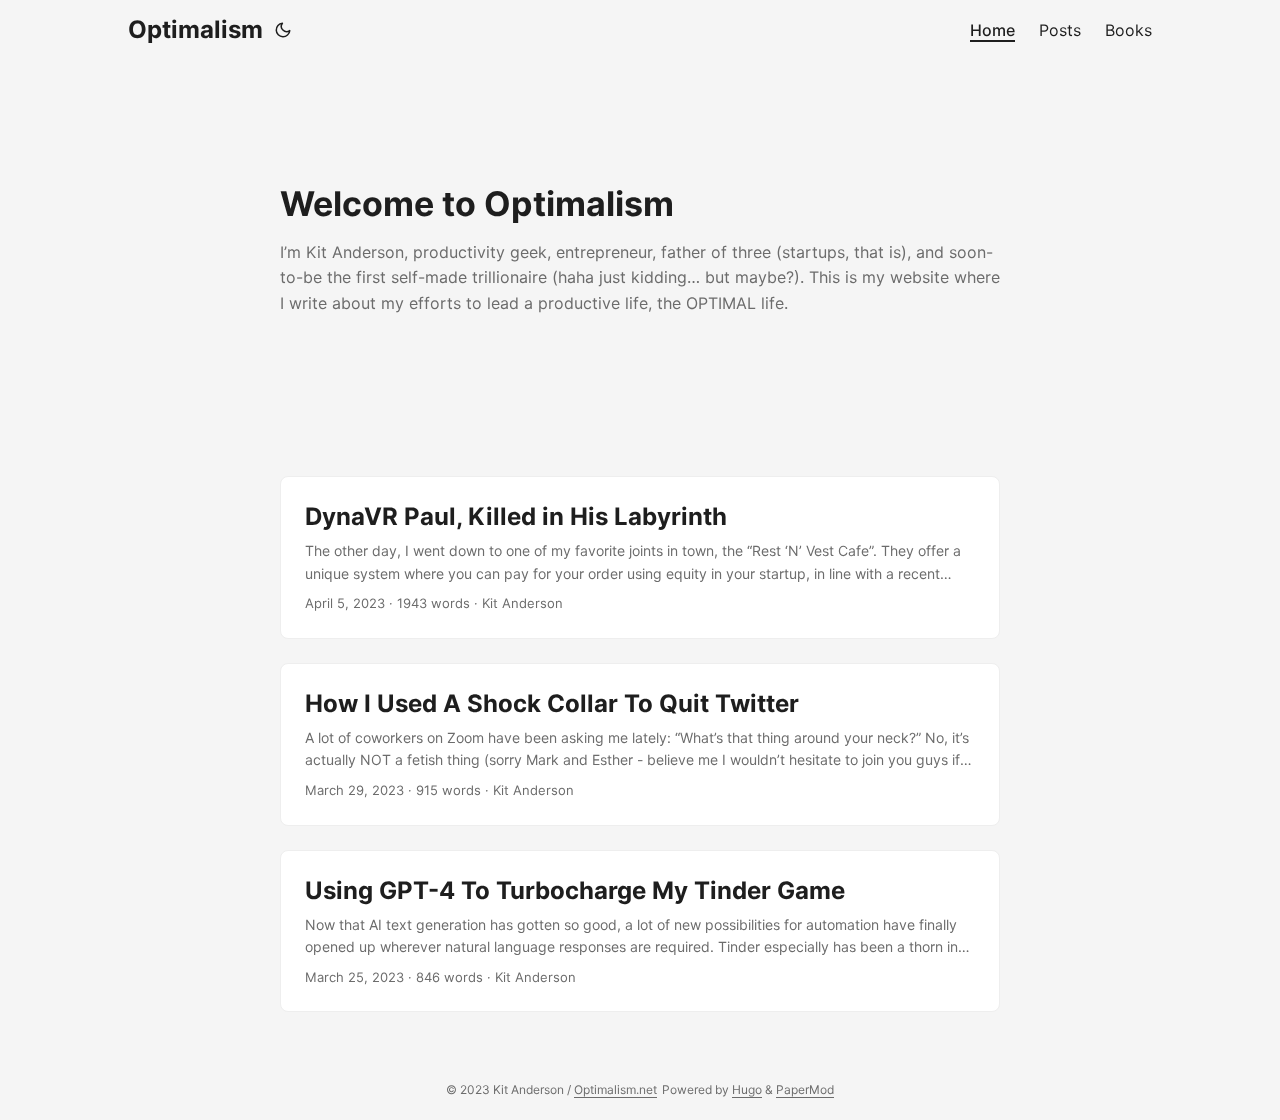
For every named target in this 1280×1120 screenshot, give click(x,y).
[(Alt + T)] (283, 30)
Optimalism (195, 29)
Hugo (747, 1089)
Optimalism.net (615, 1089)
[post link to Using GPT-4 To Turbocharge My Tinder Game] (640, 931)
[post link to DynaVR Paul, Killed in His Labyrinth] (640, 557)
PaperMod (805, 1089)
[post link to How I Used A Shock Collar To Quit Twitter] (640, 744)
